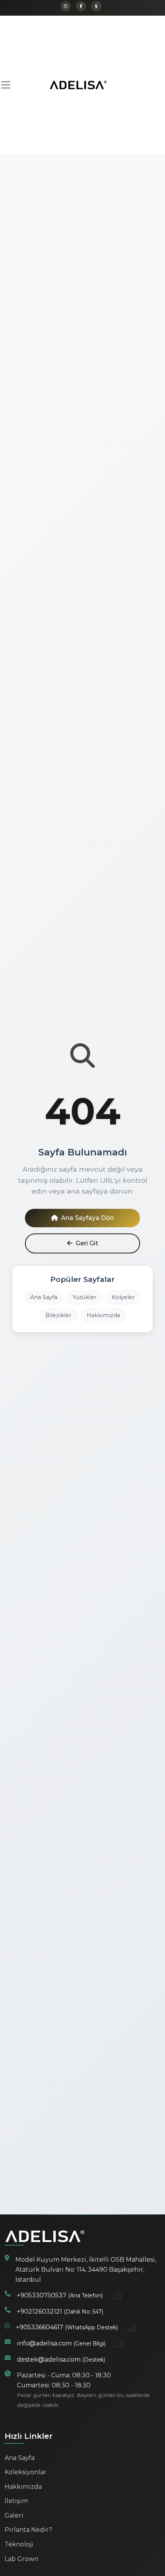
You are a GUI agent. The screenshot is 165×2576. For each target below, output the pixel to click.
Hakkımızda (103, 1315)
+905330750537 (68, 2295)
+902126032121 (60, 2311)
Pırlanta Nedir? (28, 2530)
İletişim (16, 2501)
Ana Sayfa (44, 1297)
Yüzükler (84, 1297)
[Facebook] (81, 6)
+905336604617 (75, 2327)
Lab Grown (21, 2559)
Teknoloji (19, 2544)
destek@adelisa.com (61, 2359)
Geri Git (87, 1243)
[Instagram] (66, 6)
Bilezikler (58, 1315)
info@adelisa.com (69, 2343)
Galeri (14, 2515)
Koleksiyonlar (26, 2472)
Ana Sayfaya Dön (87, 1218)
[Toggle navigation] (8, 85)
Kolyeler (123, 1297)
